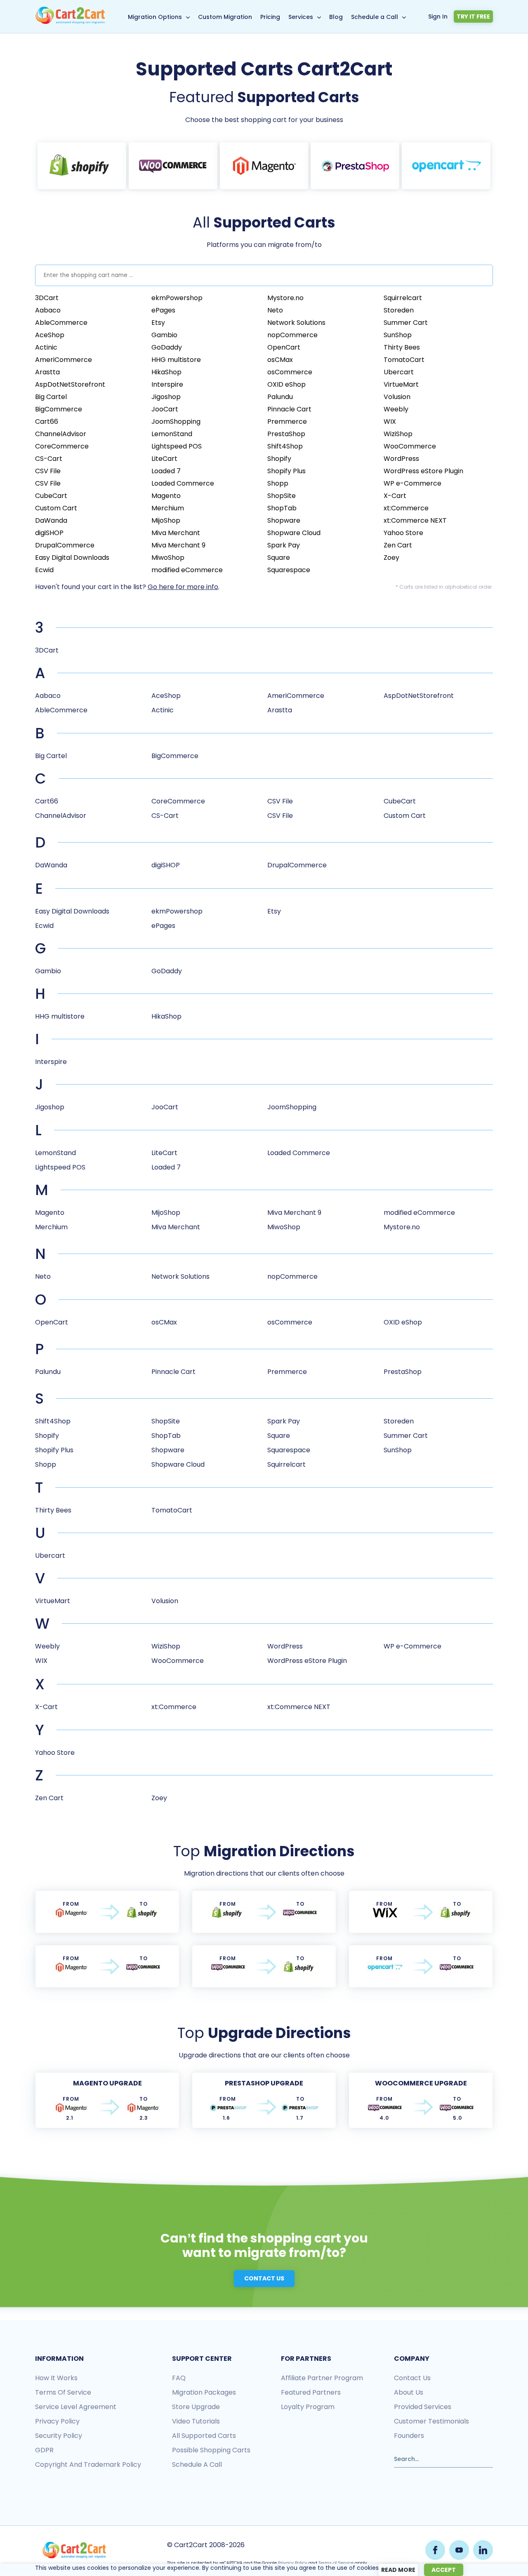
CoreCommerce (62, 446)
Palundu (280, 397)
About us (409, 2392)
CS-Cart (49, 459)
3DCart (47, 298)
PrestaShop (286, 434)
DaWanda (51, 520)
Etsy (158, 323)
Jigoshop (166, 397)
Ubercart (399, 372)
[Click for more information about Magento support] (264, 166)
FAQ (179, 2378)
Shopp (278, 483)
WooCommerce (410, 446)
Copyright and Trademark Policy (88, 2464)
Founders (409, 2436)
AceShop (50, 335)
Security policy (59, 2436)
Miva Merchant (176, 533)
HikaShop (166, 372)
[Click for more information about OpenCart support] (446, 166)
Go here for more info (183, 587)
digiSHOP (49, 533)
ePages (163, 310)
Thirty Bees (402, 347)
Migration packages (204, 2392)
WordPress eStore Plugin (423, 471)
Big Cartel (51, 397)
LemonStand (172, 434)
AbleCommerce (61, 323)
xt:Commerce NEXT (415, 520)
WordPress (401, 459)
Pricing (270, 17)
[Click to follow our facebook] (435, 2550)
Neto (275, 310)
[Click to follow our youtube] (459, 2550)
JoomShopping (176, 422)
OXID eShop (286, 384)
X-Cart (395, 496)
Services (301, 17)
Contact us (412, 2378)
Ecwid (44, 570)
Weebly (396, 409)
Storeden (399, 310)
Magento (166, 496)
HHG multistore (176, 360)
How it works (56, 2378)
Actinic (46, 347)
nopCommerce (292, 335)
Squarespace (289, 570)
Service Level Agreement (76, 2407)
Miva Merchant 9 (178, 545)
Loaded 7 (166, 471)
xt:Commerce (406, 508)
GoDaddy (167, 347)
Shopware (284, 520)
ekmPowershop (177, 298)
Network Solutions (296, 323)
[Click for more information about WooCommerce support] (173, 166)
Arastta (47, 372)
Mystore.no (285, 298)
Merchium (168, 508)
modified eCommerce (187, 570)
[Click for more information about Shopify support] (82, 166)
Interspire (167, 384)
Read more (398, 2570)
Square (279, 558)
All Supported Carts (204, 2436)
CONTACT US (264, 2278)
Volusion (397, 397)
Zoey (391, 558)
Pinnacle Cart (289, 409)
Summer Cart (406, 323)
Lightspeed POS (177, 446)
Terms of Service (63, 2392)
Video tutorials (196, 2421)
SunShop (398, 335)
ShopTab (282, 508)
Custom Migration (225, 17)
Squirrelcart (403, 298)
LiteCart (164, 459)
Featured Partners (311, 2392)
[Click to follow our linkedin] (483, 2550)
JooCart (165, 409)
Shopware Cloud (294, 533)
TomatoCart (404, 360)
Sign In (438, 16)
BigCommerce (59, 409)
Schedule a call (197, 2464)
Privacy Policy (293, 2563)
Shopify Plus (286, 471)
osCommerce (290, 372)
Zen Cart (398, 545)
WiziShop (398, 434)
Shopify (279, 459)
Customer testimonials (431, 2421)
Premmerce (287, 422)
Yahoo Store (403, 533)
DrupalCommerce (65, 545)
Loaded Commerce (183, 483)
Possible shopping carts (211, 2450)
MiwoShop (168, 558)
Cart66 (47, 422)
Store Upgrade (196, 2407)
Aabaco (48, 310)
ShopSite (282, 496)
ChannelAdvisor (61, 434)
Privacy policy (57, 2421)
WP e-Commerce (412, 483)
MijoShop (166, 520)
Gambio (164, 335)
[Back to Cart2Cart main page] (70, 22)
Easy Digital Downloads (72, 558)
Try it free (473, 16)
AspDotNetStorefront (70, 384)
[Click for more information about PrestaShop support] (355, 166)
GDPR (44, 2450)
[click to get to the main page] (74, 2550)
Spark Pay (284, 545)
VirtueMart (401, 384)
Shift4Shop (285, 446)
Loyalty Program (308, 2407)
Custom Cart (56, 508)
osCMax (280, 360)
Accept (444, 2570)
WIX (390, 422)
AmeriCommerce (64, 360)
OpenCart (284, 347)
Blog (336, 17)
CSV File (48, 471)
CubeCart (51, 496)
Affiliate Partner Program (322, 2378)
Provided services (423, 2407)
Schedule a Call (375, 17)
